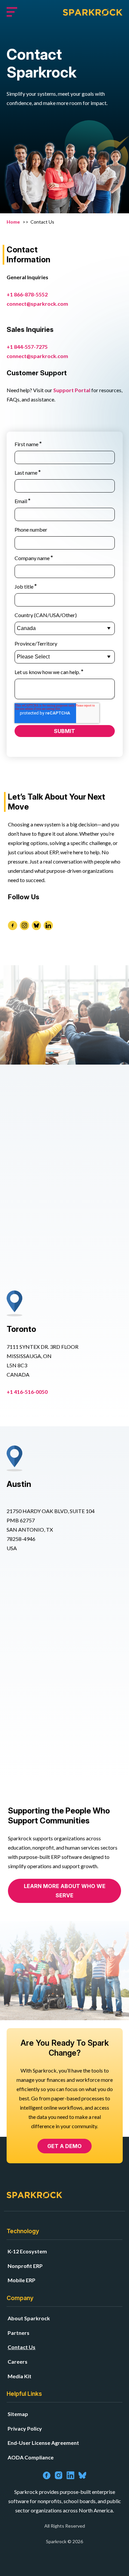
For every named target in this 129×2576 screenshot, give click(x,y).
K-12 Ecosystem (27, 2251)
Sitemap (18, 2414)
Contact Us (21, 2347)
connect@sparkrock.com (37, 304)
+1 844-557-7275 (28, 347)
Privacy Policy (25, 2428)
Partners (19, 2333)
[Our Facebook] (13, 925)
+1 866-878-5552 (27, 294)
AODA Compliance (31, 2457)
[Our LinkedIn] (48, 925)
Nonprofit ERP (25, 2266)
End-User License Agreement (43, 2443)
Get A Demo (64, 2146)
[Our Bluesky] (36, 925)
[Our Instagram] (24, 925)
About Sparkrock (29, 2318)
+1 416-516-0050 (27, 1392)
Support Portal (72, 390)
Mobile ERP (21, 2280)
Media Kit (20, 2376)
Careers (18, 2362)
